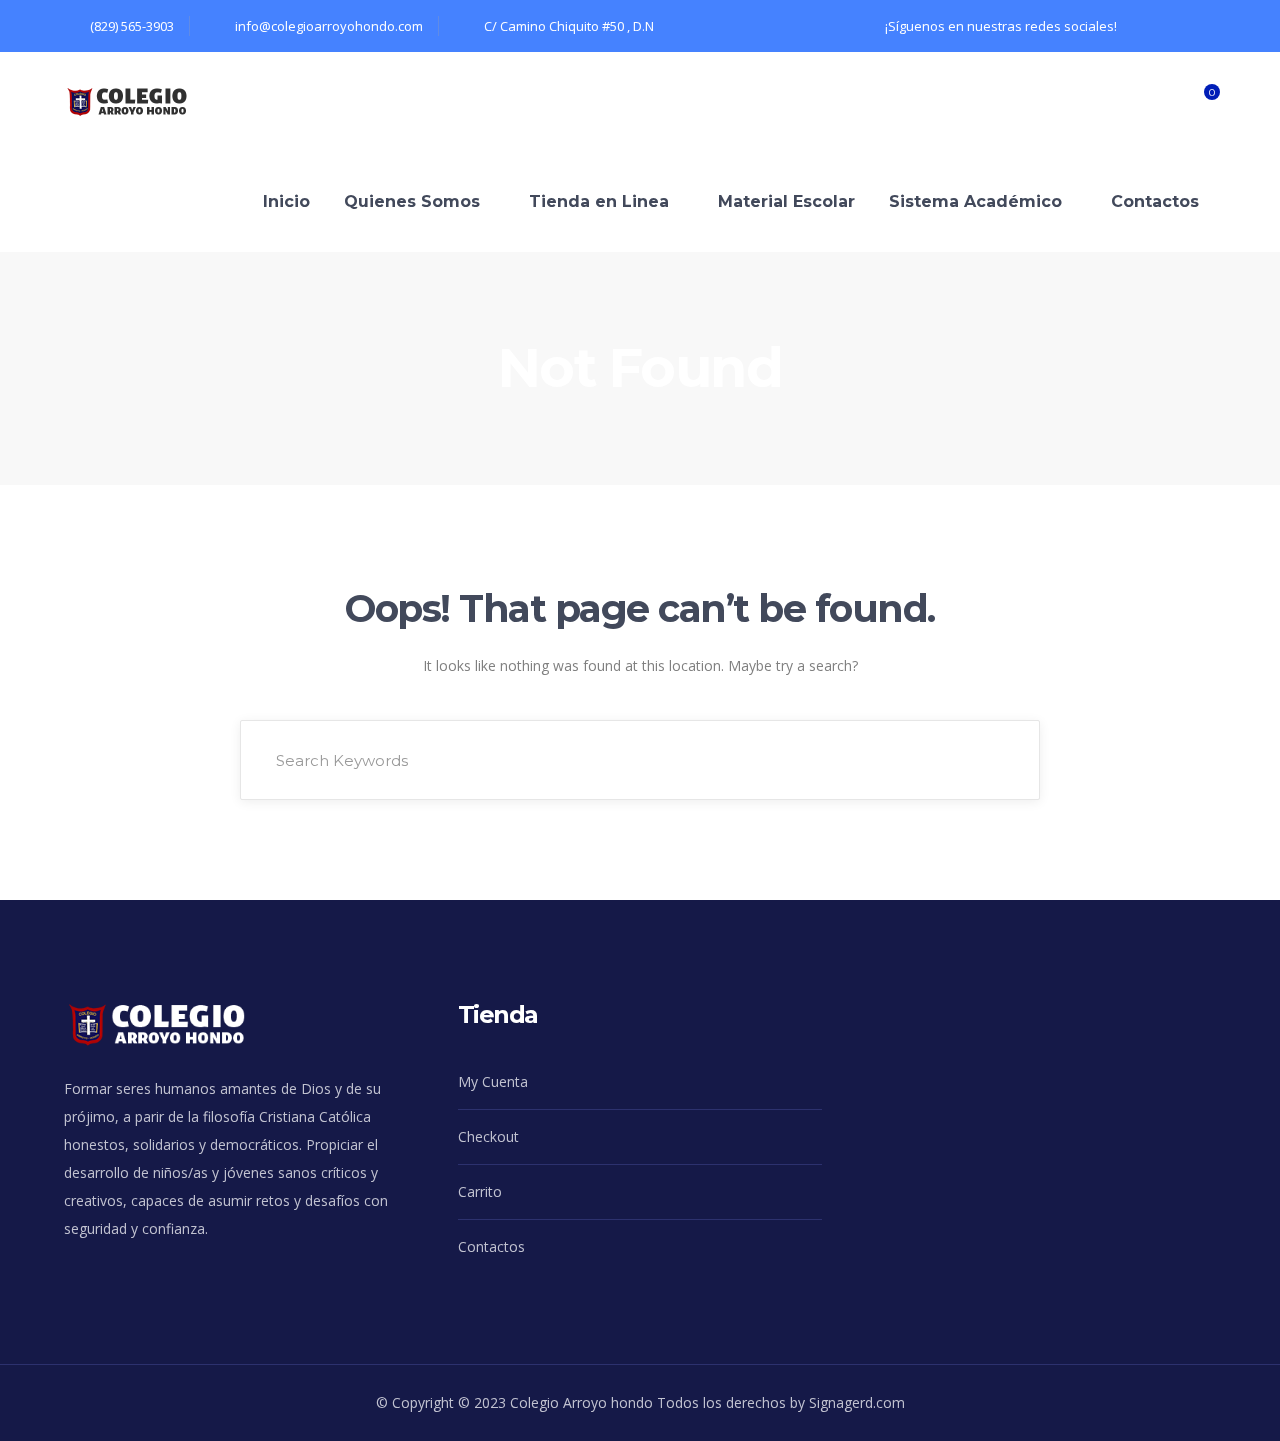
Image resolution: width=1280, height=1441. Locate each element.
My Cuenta (493, 1081)
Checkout (488, 1136)
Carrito (480, 1191)
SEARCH (998, 760)
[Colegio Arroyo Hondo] (142, 100)
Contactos (491, 1246)
